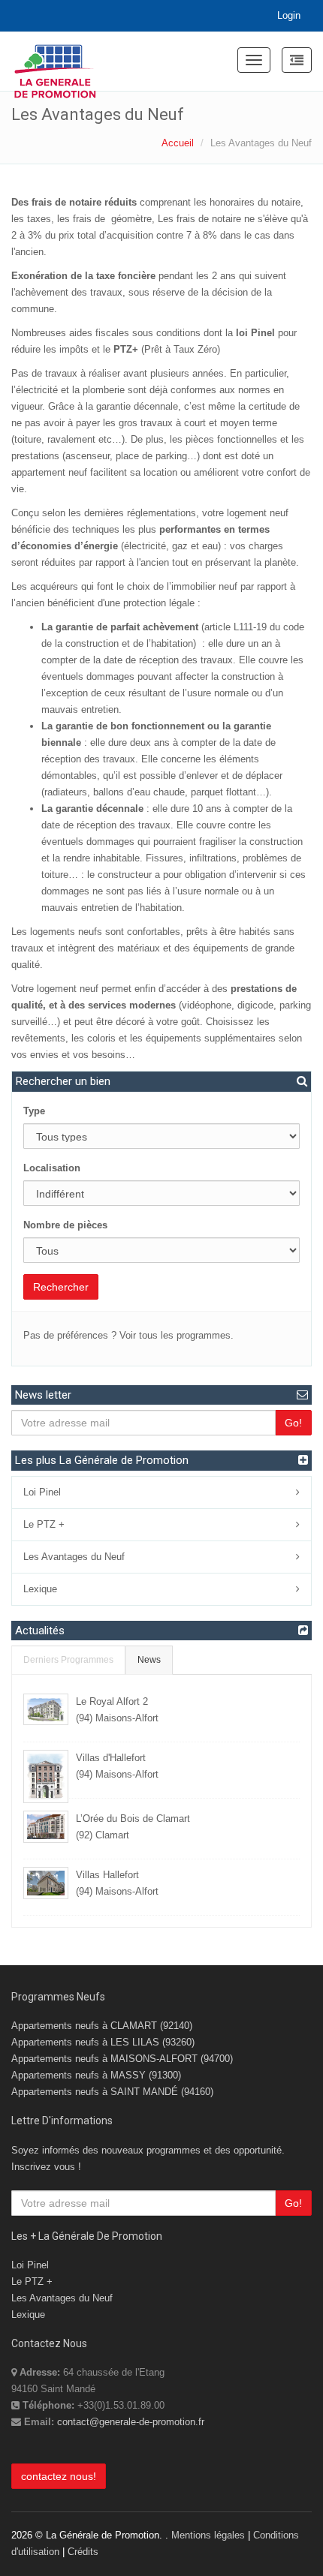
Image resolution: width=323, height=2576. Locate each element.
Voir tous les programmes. (177, 1335)
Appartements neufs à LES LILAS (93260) (103, 2042)
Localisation (52, 1168)
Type (34, 1111)
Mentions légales (208, 2535)
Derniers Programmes (68, 1659)
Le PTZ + (44, 1524)
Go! (293, 1423)
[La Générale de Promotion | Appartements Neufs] (55, 62)
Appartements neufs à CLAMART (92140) (102, 2026)
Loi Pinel (42, 1492)
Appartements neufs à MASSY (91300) (96, 2075)
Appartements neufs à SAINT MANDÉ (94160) (112, 2092)
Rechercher (61, 1287)
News (149, 1659)
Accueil (178, 143)
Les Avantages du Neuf (74, 1557)
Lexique (40, 1589)
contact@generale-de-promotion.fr (131, 2422)
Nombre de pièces (65, 1225)
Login (289, 15)
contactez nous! (59, 2476)
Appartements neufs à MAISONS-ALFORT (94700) (122, 2059)
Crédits (83, 2552)
